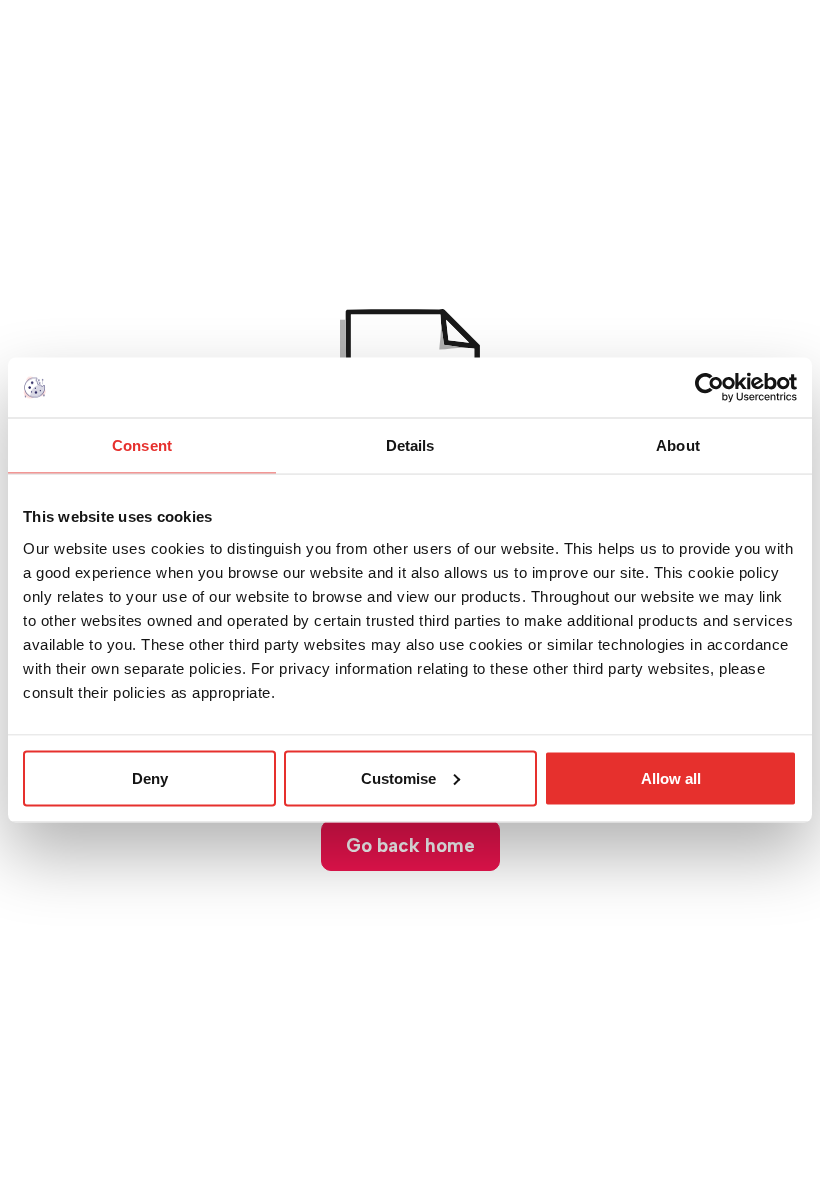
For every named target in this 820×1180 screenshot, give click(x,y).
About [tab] (678, 445)
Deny (150, 777)
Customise (398, 777)
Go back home (410, 845)
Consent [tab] (142, 445)
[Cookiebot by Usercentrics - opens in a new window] (709, 388)
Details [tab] (410, 445)
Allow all (671, 777)
